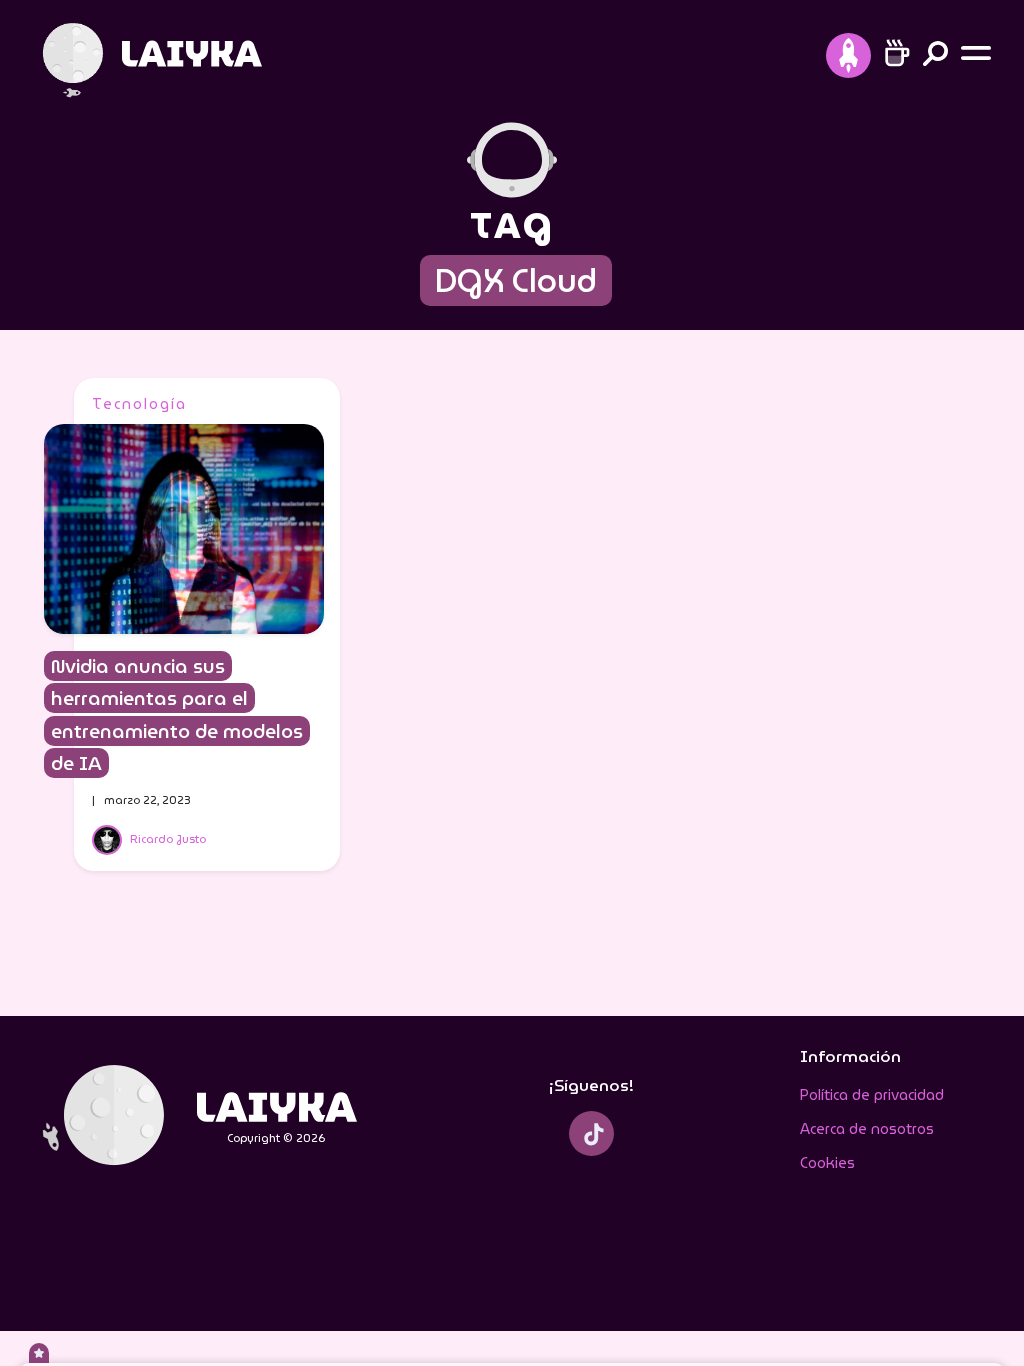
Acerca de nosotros (867, 1129)
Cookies (827, 1163)
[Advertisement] (832, 678)
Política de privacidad (872, 1095)
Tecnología (139, 404)
